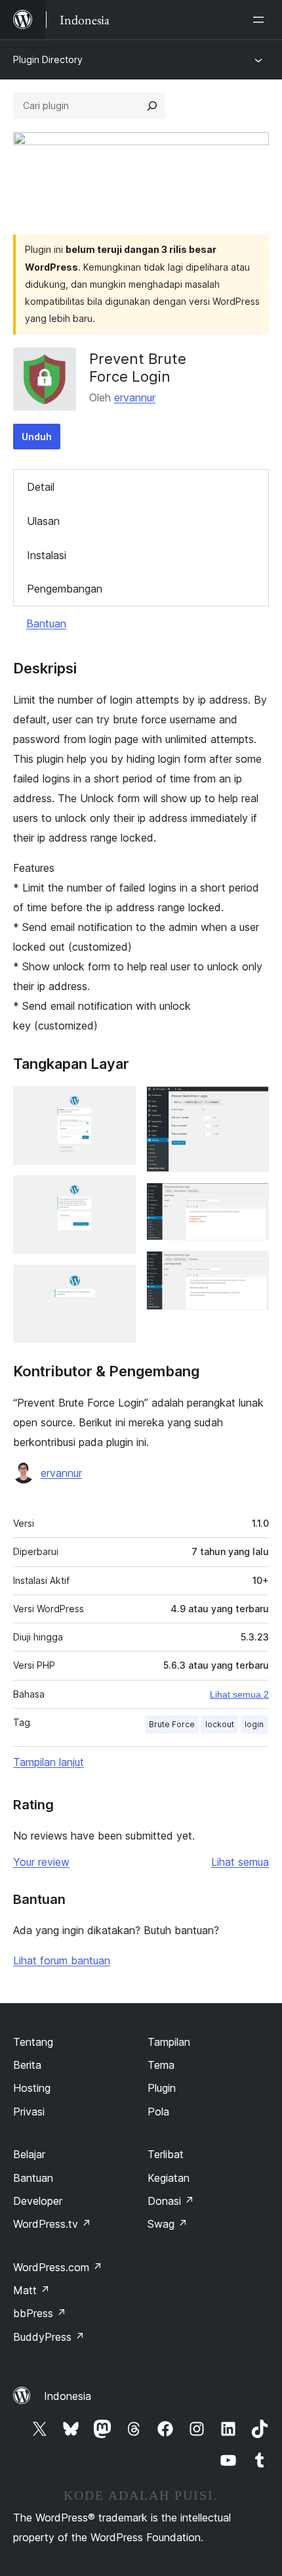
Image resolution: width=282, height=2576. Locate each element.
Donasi (171, 2201)
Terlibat (166, 2154)
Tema (161, 2065)
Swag (168, 2224)
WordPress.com (58, 2267)
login (254, 1724)
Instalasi (47, 555)
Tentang (33, 2042)
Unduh (37, 437)
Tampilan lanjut (49, 1762)
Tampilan (169, 2042)
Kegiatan (169, 2178)
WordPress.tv (52, 2224)
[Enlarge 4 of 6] (251, 1104)
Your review (41, 1862)
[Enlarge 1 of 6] (118, 1104)
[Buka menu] (261, 20)
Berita (27, 2065)
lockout (220, 1724)
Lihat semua (240, 1862)
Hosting (32, 2088)
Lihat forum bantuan (62, 1960)
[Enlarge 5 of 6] (251, 1200)
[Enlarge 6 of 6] (251, 1269)
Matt (31, 2290)
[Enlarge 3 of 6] (118, 1282)
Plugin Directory (48, 59)
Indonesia (68, 2396)
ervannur (135, 397)
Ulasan (43, 521)
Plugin (162, 2088)
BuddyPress (49, 2337)
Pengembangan (65, 589)
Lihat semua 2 (239, 1694)
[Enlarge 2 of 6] (118, 1193)
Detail (41, 487)
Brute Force (172, 1724)
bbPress (40, 2313)
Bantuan (46, 623)
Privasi (29, 2112)
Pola (158, 2112)
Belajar (29, 2154)
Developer (38, 2201)
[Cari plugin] (152, 106)
